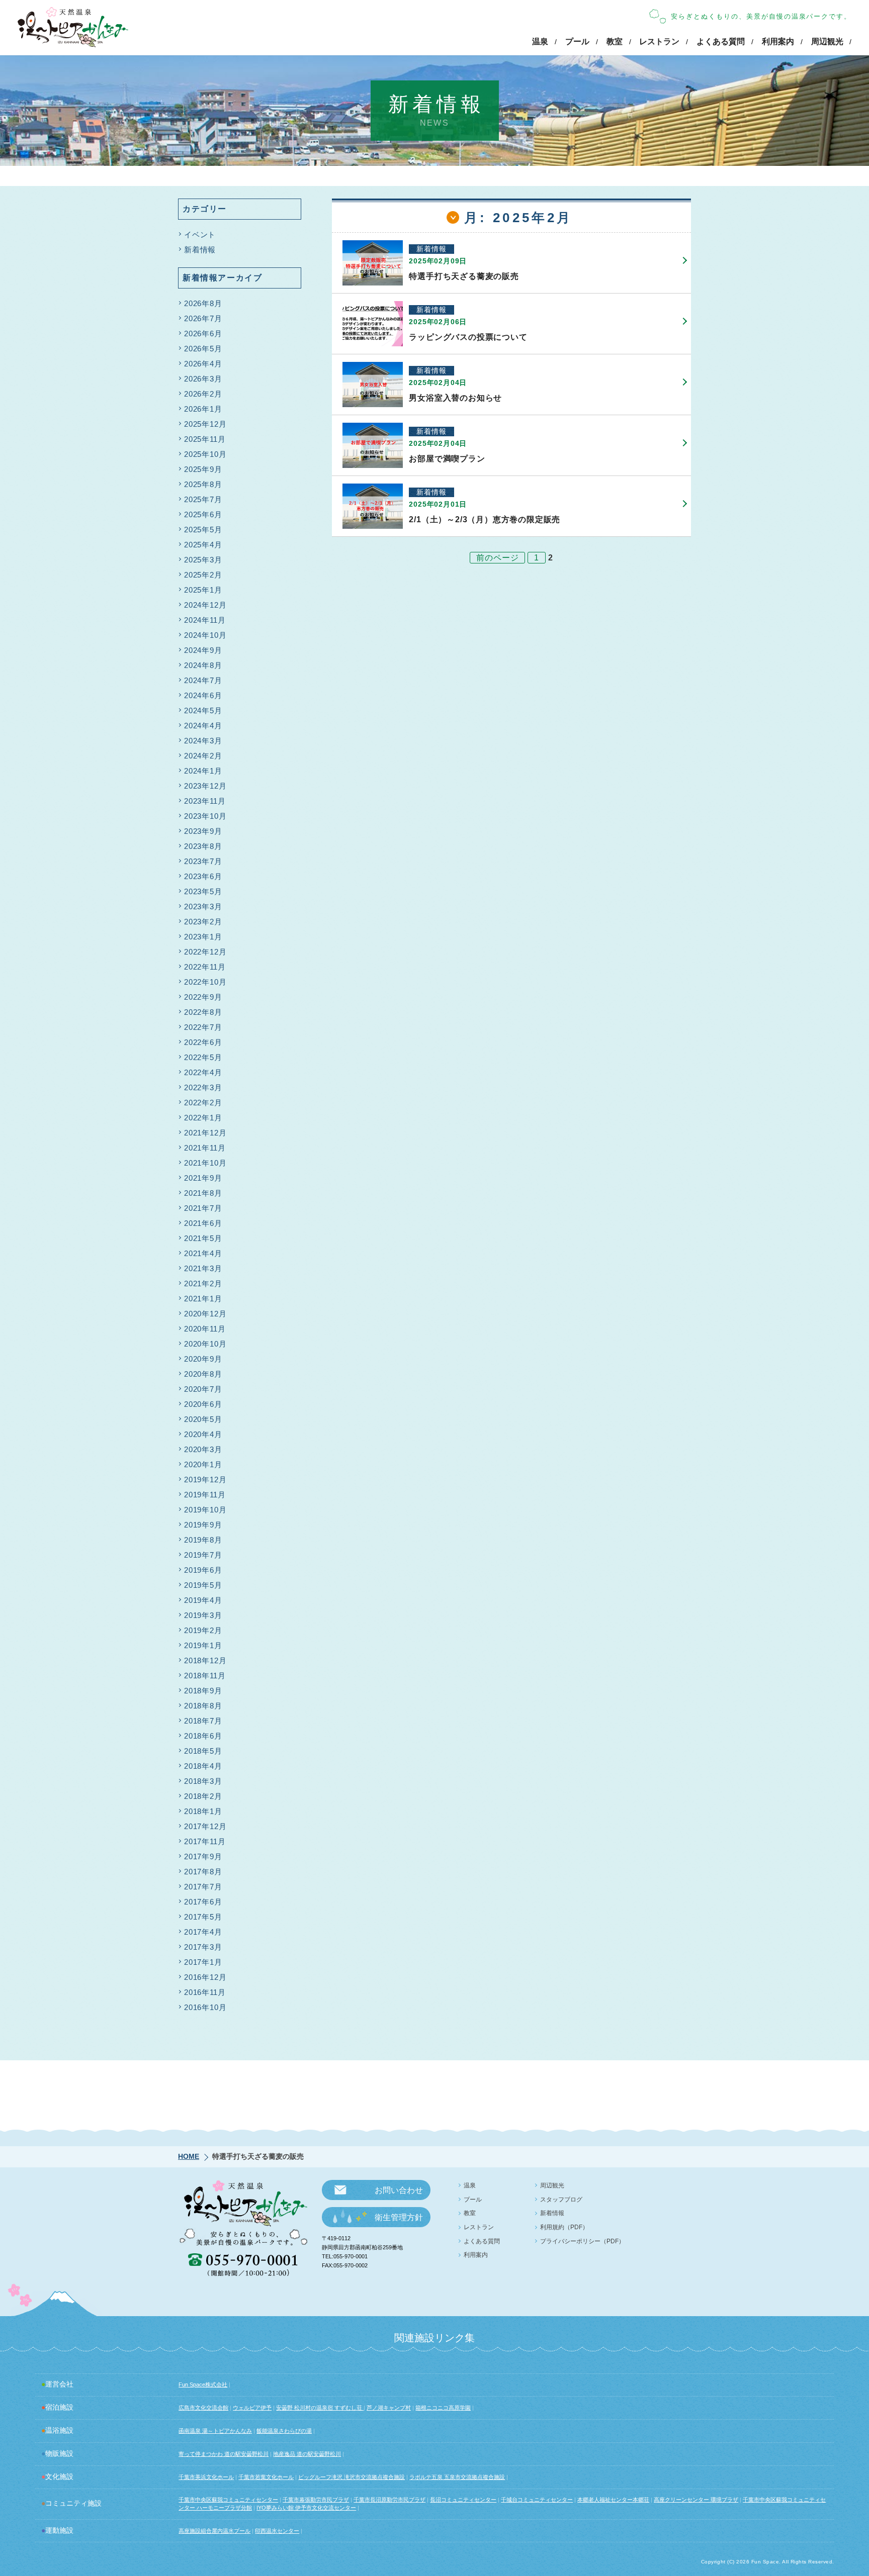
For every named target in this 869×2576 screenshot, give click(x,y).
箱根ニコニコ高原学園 (443, 2408)
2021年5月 (203, 1238)
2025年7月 (203, 499)
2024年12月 (205, 605)
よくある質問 (721, 41)
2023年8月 (203, 846)
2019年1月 (203, 1645)
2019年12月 (205, 1480)
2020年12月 (205, 1314)
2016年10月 (205, 2007)
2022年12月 (205, 952)
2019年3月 (203, 1615)
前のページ (497, 558)
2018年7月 (203, 1721)
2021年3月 (203, 1268)
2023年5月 (203, 891)
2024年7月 (203, 680)
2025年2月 (203, 575)
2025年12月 (205, 424)
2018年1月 (203, 1811)
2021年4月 (203, 1253)
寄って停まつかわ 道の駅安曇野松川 (224, 2454)
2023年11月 (205, 801)
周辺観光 (827, 41)
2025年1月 (203, 590)
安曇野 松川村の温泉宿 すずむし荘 (320, 2408)
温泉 (540, 41)
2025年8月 (203, 484)
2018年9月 (203, 1691)
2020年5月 (203, 1419)
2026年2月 (203, 394)
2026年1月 (203, 409)
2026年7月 (203, 318)
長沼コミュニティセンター (463, 2500)
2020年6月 (203, 1404)
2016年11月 (205, 1992)
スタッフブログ (561, 2200)
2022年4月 (203, 1072)
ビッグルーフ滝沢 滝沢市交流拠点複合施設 (352, 2477)
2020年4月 (203, 1434)
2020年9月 (203, 1359)
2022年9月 (203, 997)
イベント (200, 234)
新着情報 (200, 250)
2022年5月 (203, 1057)
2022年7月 (203, 1027)
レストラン (659, 41)
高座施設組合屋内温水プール (214, 2531)
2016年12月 (205, 1977)
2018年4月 (203, 1766)
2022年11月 (205, 967)
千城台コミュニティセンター (537, 2500)
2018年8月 (203, 1706)
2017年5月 (203, 1917)
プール (577, 41)
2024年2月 (203, 756)
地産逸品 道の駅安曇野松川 (307, 2454)
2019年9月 (203, 1525)
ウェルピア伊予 (252, 2408)
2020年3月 (203, 1449)
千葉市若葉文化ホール (266, 2477)
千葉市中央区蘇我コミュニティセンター (228, 2500)
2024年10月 (205, 635)
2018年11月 (205, 1676)
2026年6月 (203, 333)
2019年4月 (203, 1600)
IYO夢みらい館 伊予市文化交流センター (306, 2508)
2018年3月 (203, 1781)
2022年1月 (203, 1118)
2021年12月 (205, 1133)
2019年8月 (203, 1540)
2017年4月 (203, 1932)
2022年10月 (205, 982)
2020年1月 (203, 1464)
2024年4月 (203, 726)
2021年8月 (203, 1193)
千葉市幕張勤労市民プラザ (316, 2500)
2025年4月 (203, 545)
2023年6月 (203, 876)
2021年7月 (203, 1208)
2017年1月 (203, 1962)
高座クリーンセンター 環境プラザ (696, 2500)
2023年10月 (205, 816)
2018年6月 (203, 1736)
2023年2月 (203, 922)
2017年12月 (205, 1826)
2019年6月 (203, 1570)
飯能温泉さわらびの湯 (284, 2431)
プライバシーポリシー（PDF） (582, 2241)
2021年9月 (203, 1178)
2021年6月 (203, 1223)
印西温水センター (277, 2531)
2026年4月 (203, 364)
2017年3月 (203, 1947)
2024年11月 (205, 620)
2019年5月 (203, 1585)
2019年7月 (203, 1555)
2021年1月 (203, 1299)
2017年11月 (205, 1841)
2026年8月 (203, 303)
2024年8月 (203, 665)
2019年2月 (203, 1630)
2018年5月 (203, 1751)
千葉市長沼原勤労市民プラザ (389, 2500)
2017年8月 (203, 1872)
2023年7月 (203, 861)
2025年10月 (205, 454)
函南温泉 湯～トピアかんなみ (215, 2431)
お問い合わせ (399, 2190)
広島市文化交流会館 (203, 2408)
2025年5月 (203, 530)
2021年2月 (203, 1283)
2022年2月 (203, 1103)
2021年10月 (205, 1163)
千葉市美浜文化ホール (206, 2477)
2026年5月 (203, 349)
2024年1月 (203, 771)
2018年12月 (205, 1660)
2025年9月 (203, 469)
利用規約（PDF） (564, 2227)
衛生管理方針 (399, 2217)
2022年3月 (203, 1087)
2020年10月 (205, 1344)
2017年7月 (203, 1887)
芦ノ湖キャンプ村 (389, 2408)
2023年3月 (203, 907)
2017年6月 (203, 1902)
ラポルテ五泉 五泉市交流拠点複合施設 (457, 2477)
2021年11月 (205, 1148)
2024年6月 (203, 695)
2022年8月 (203, 1012)
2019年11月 (205, 1495)
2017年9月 (203, 1856)
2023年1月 (203, 937)
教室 (615, 41)
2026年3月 (203, 379)
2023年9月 (203, 831)
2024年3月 (203, 741)
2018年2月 (203, 1796)
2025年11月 (205, 439)
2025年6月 (203, 514)
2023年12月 (205, 786)
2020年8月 (203, 1374)
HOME (189, 2156)
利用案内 (778, 41)
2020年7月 (203, 1389)
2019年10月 (205, 1510)
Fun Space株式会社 (203, 2384)
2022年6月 (203, 1042)
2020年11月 (205, 1329)
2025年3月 (203, 560)
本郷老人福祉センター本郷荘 (613, 2500)
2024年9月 (203, 650)
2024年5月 (203, 710)
